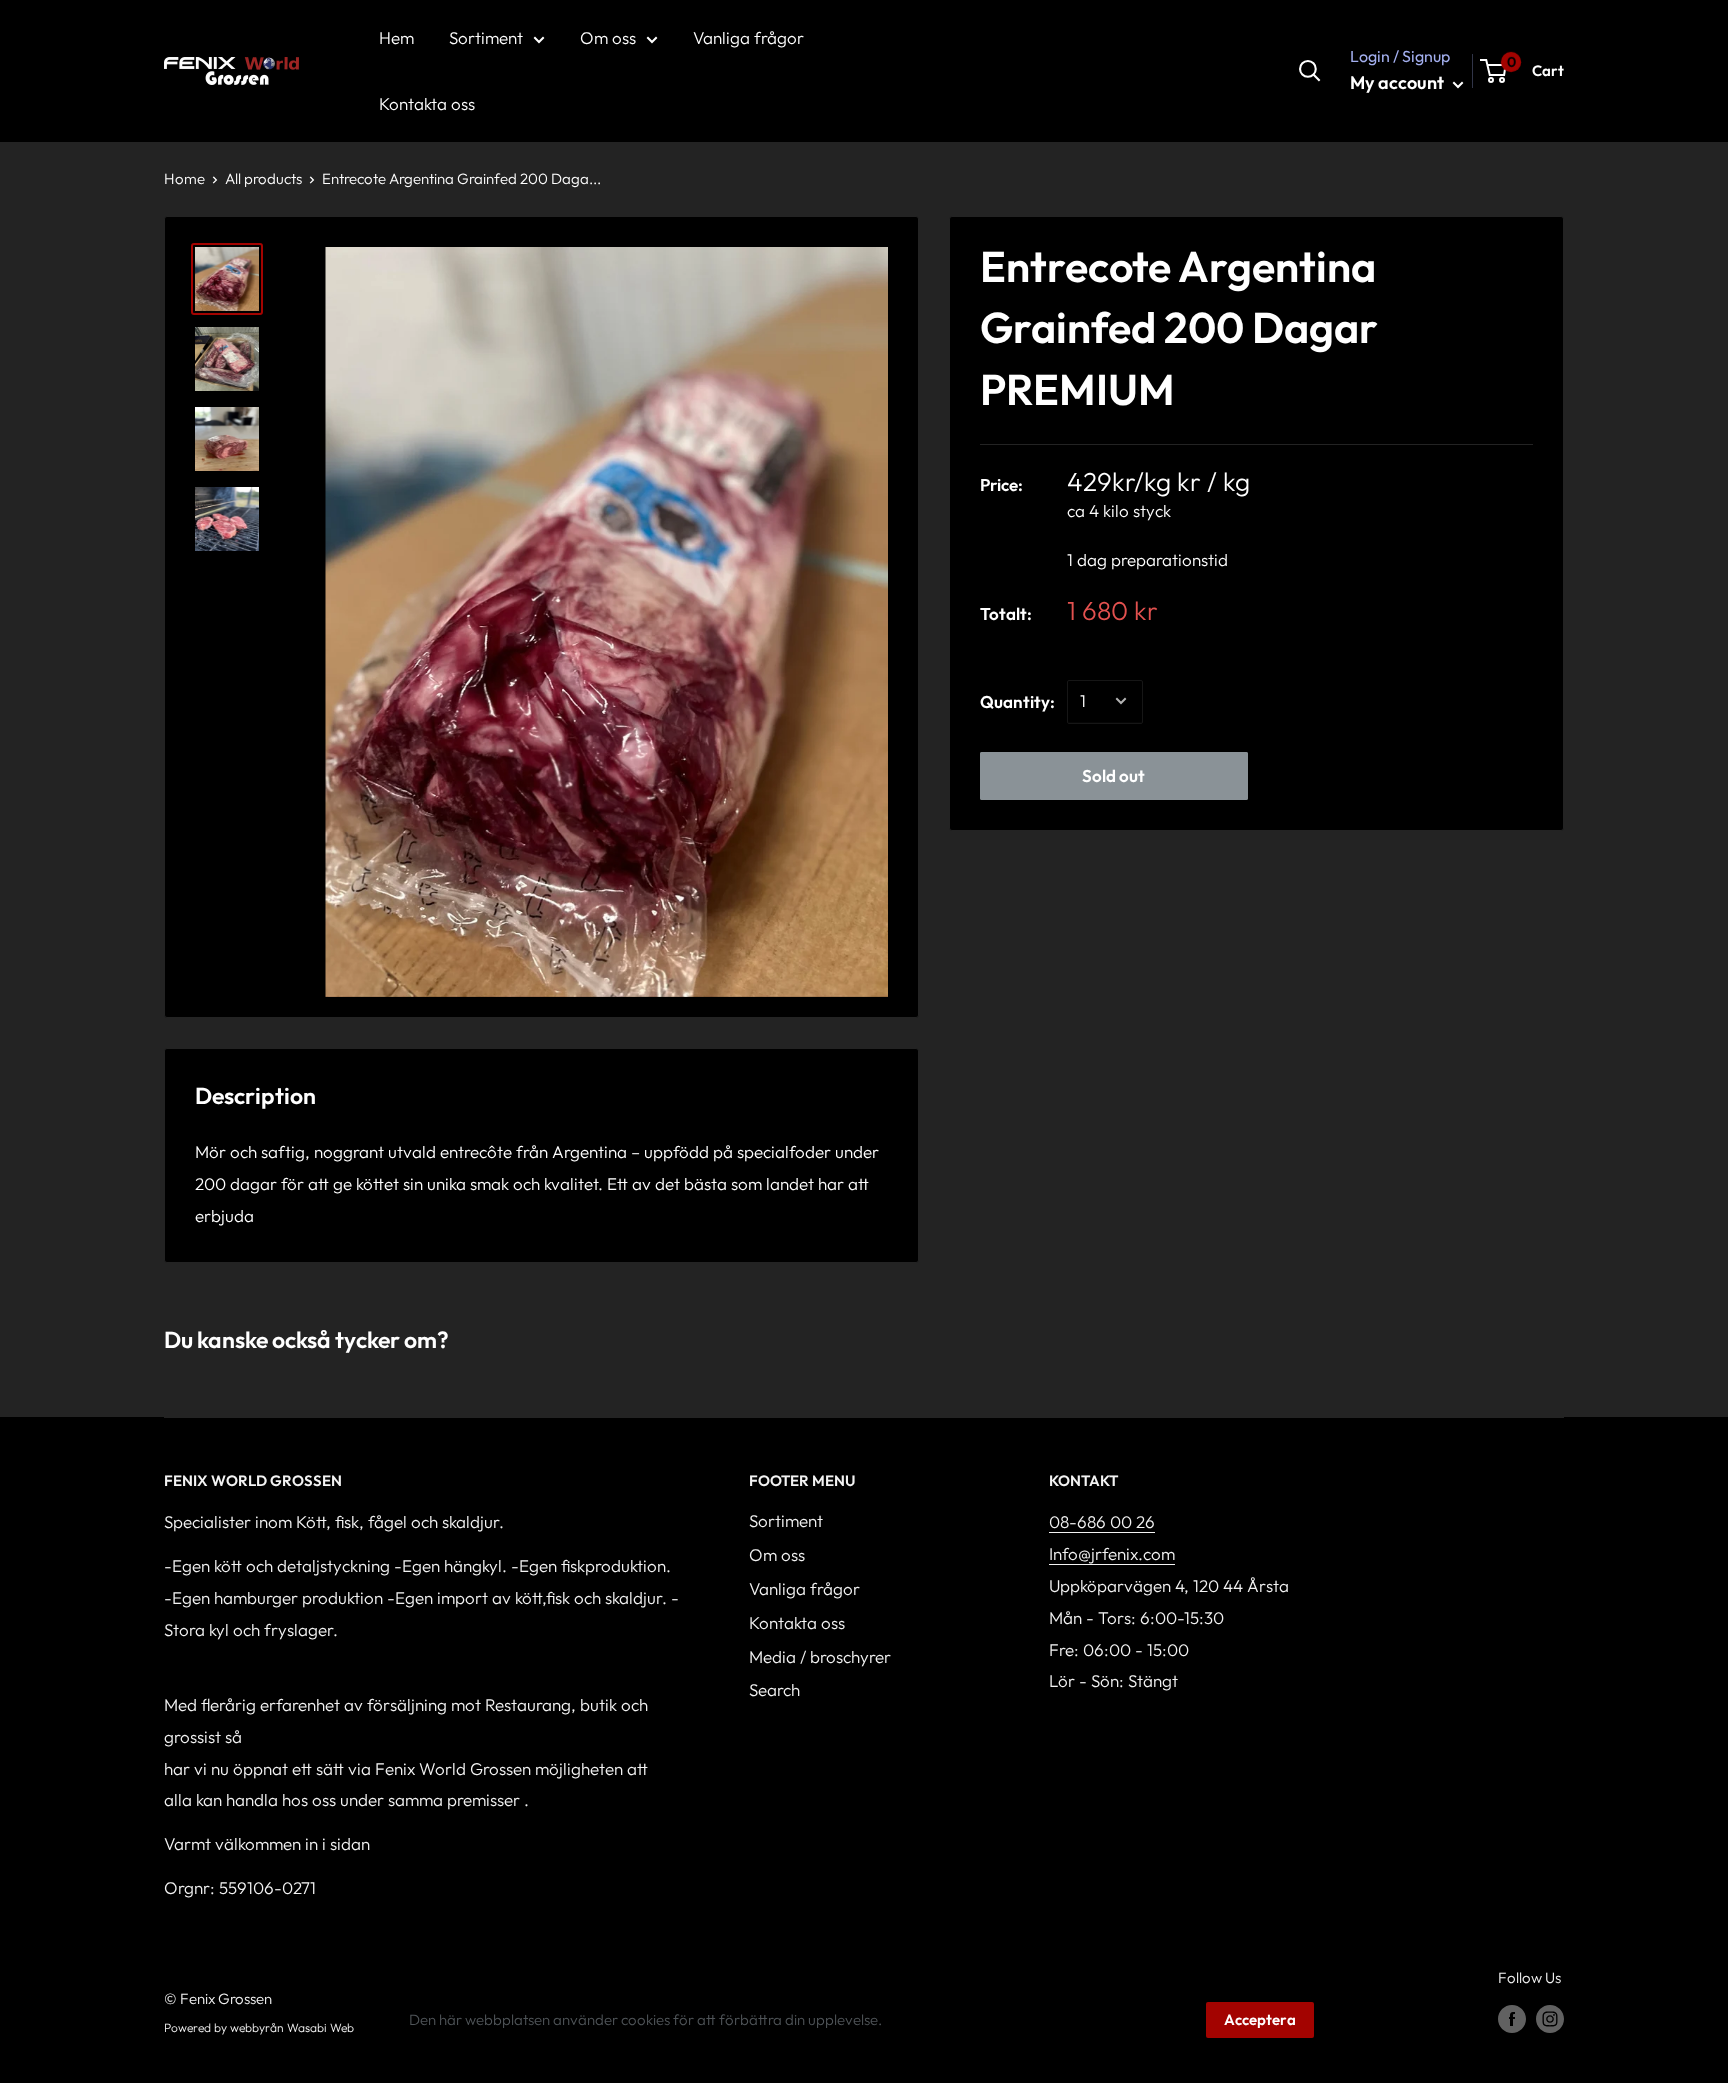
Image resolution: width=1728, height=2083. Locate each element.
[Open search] (1310, 71)
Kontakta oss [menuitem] (427, 103)
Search (774, 1689)
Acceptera (1260, 2019)
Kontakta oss (797, 1622)
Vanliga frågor (804, 1588)
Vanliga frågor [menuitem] (748, 37)
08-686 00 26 (1102, 1521)
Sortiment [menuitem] (486, 37)
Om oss (777, 1554)
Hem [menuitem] (396, 37)
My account (1399, 82)
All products (263, 178)
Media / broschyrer (820, 1656)
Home (184, 178)
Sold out (1113, 774)
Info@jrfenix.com (1112, 1553)
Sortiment (786, 1520)
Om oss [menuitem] (608, 37)
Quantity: (1017, 701)
